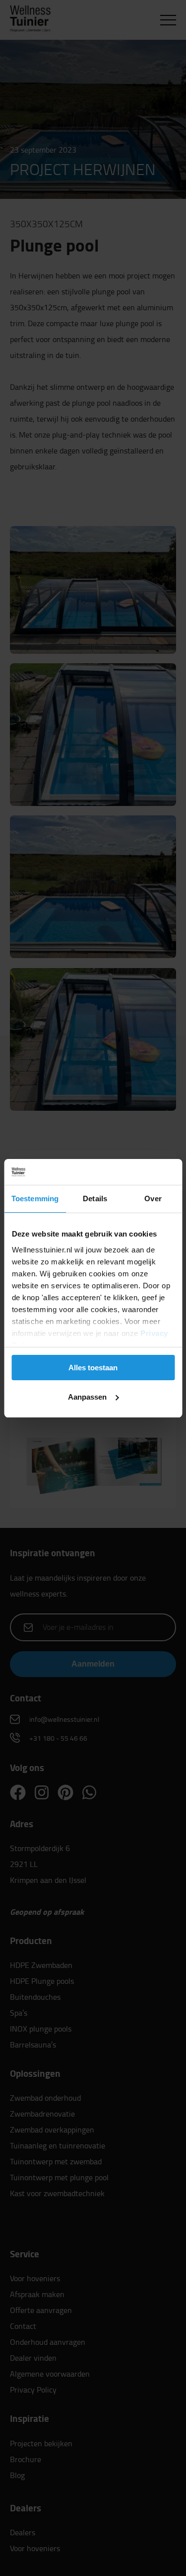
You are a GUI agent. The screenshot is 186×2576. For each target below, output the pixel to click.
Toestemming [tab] (35, 1199)
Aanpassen (87, 1397)
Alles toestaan (93, 1368)
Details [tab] (95, 1199)
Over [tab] (153, 1199)
